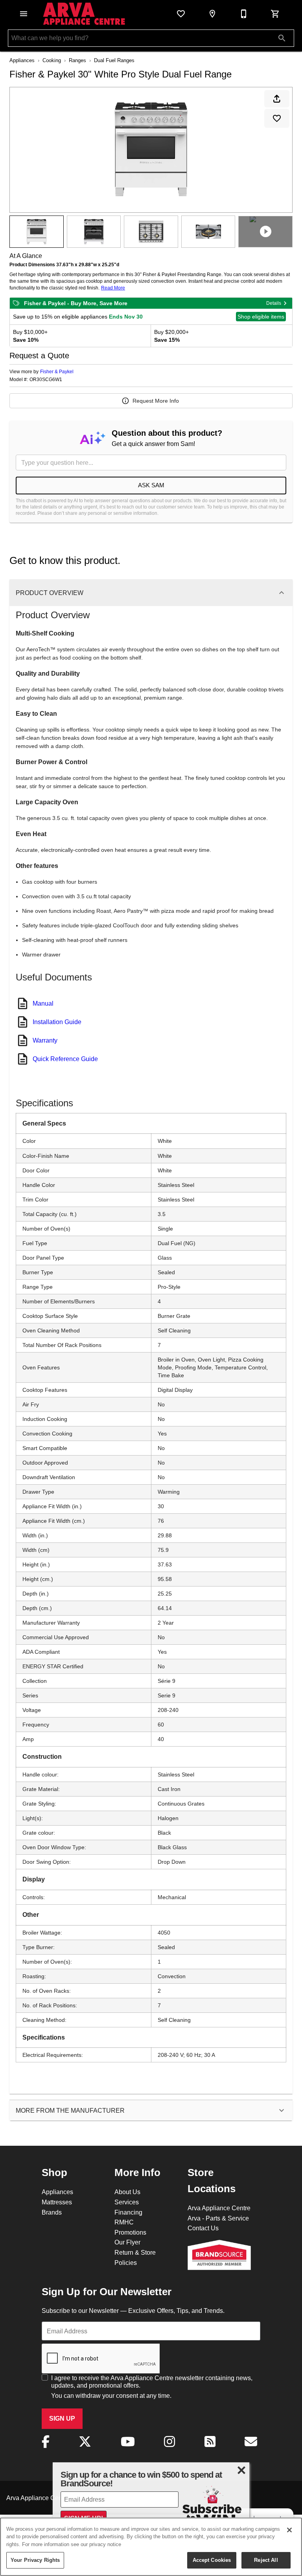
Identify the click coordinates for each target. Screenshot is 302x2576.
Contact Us (203, 2228)
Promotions (130, 2232)
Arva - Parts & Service (218, 2218)
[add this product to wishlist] (277, 118)
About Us (127, 2192)
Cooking (52, 60)
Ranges (77, 60)
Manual (43, 1003)
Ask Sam (151, 485)
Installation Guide (57, 1022)
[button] (24, 14)
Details (274, 303)
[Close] (289, 2530)
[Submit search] (282, 38)
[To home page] (84, 14)
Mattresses (57, 2202)
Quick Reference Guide (65, 1059)
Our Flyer (127, 2242)
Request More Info (156, 401)
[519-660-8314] (244, 14)
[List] (181, 14)
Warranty (45, 1040)
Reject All (266, 2560)
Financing (128, 2212)
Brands (52, 2212)
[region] (151, 2547)
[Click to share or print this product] (277, 99)
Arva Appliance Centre (219, 2208)
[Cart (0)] (275, 14)
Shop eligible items (261, 317)
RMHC (124, 2222)
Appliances (22, 60)
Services (127, 2202)
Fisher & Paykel (57, 371)
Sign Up (62, 2418)
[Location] (212, 14)
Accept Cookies (212, 2560)
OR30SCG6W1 (46, 380)
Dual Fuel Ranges (114, 60)
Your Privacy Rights (35, 2560)
